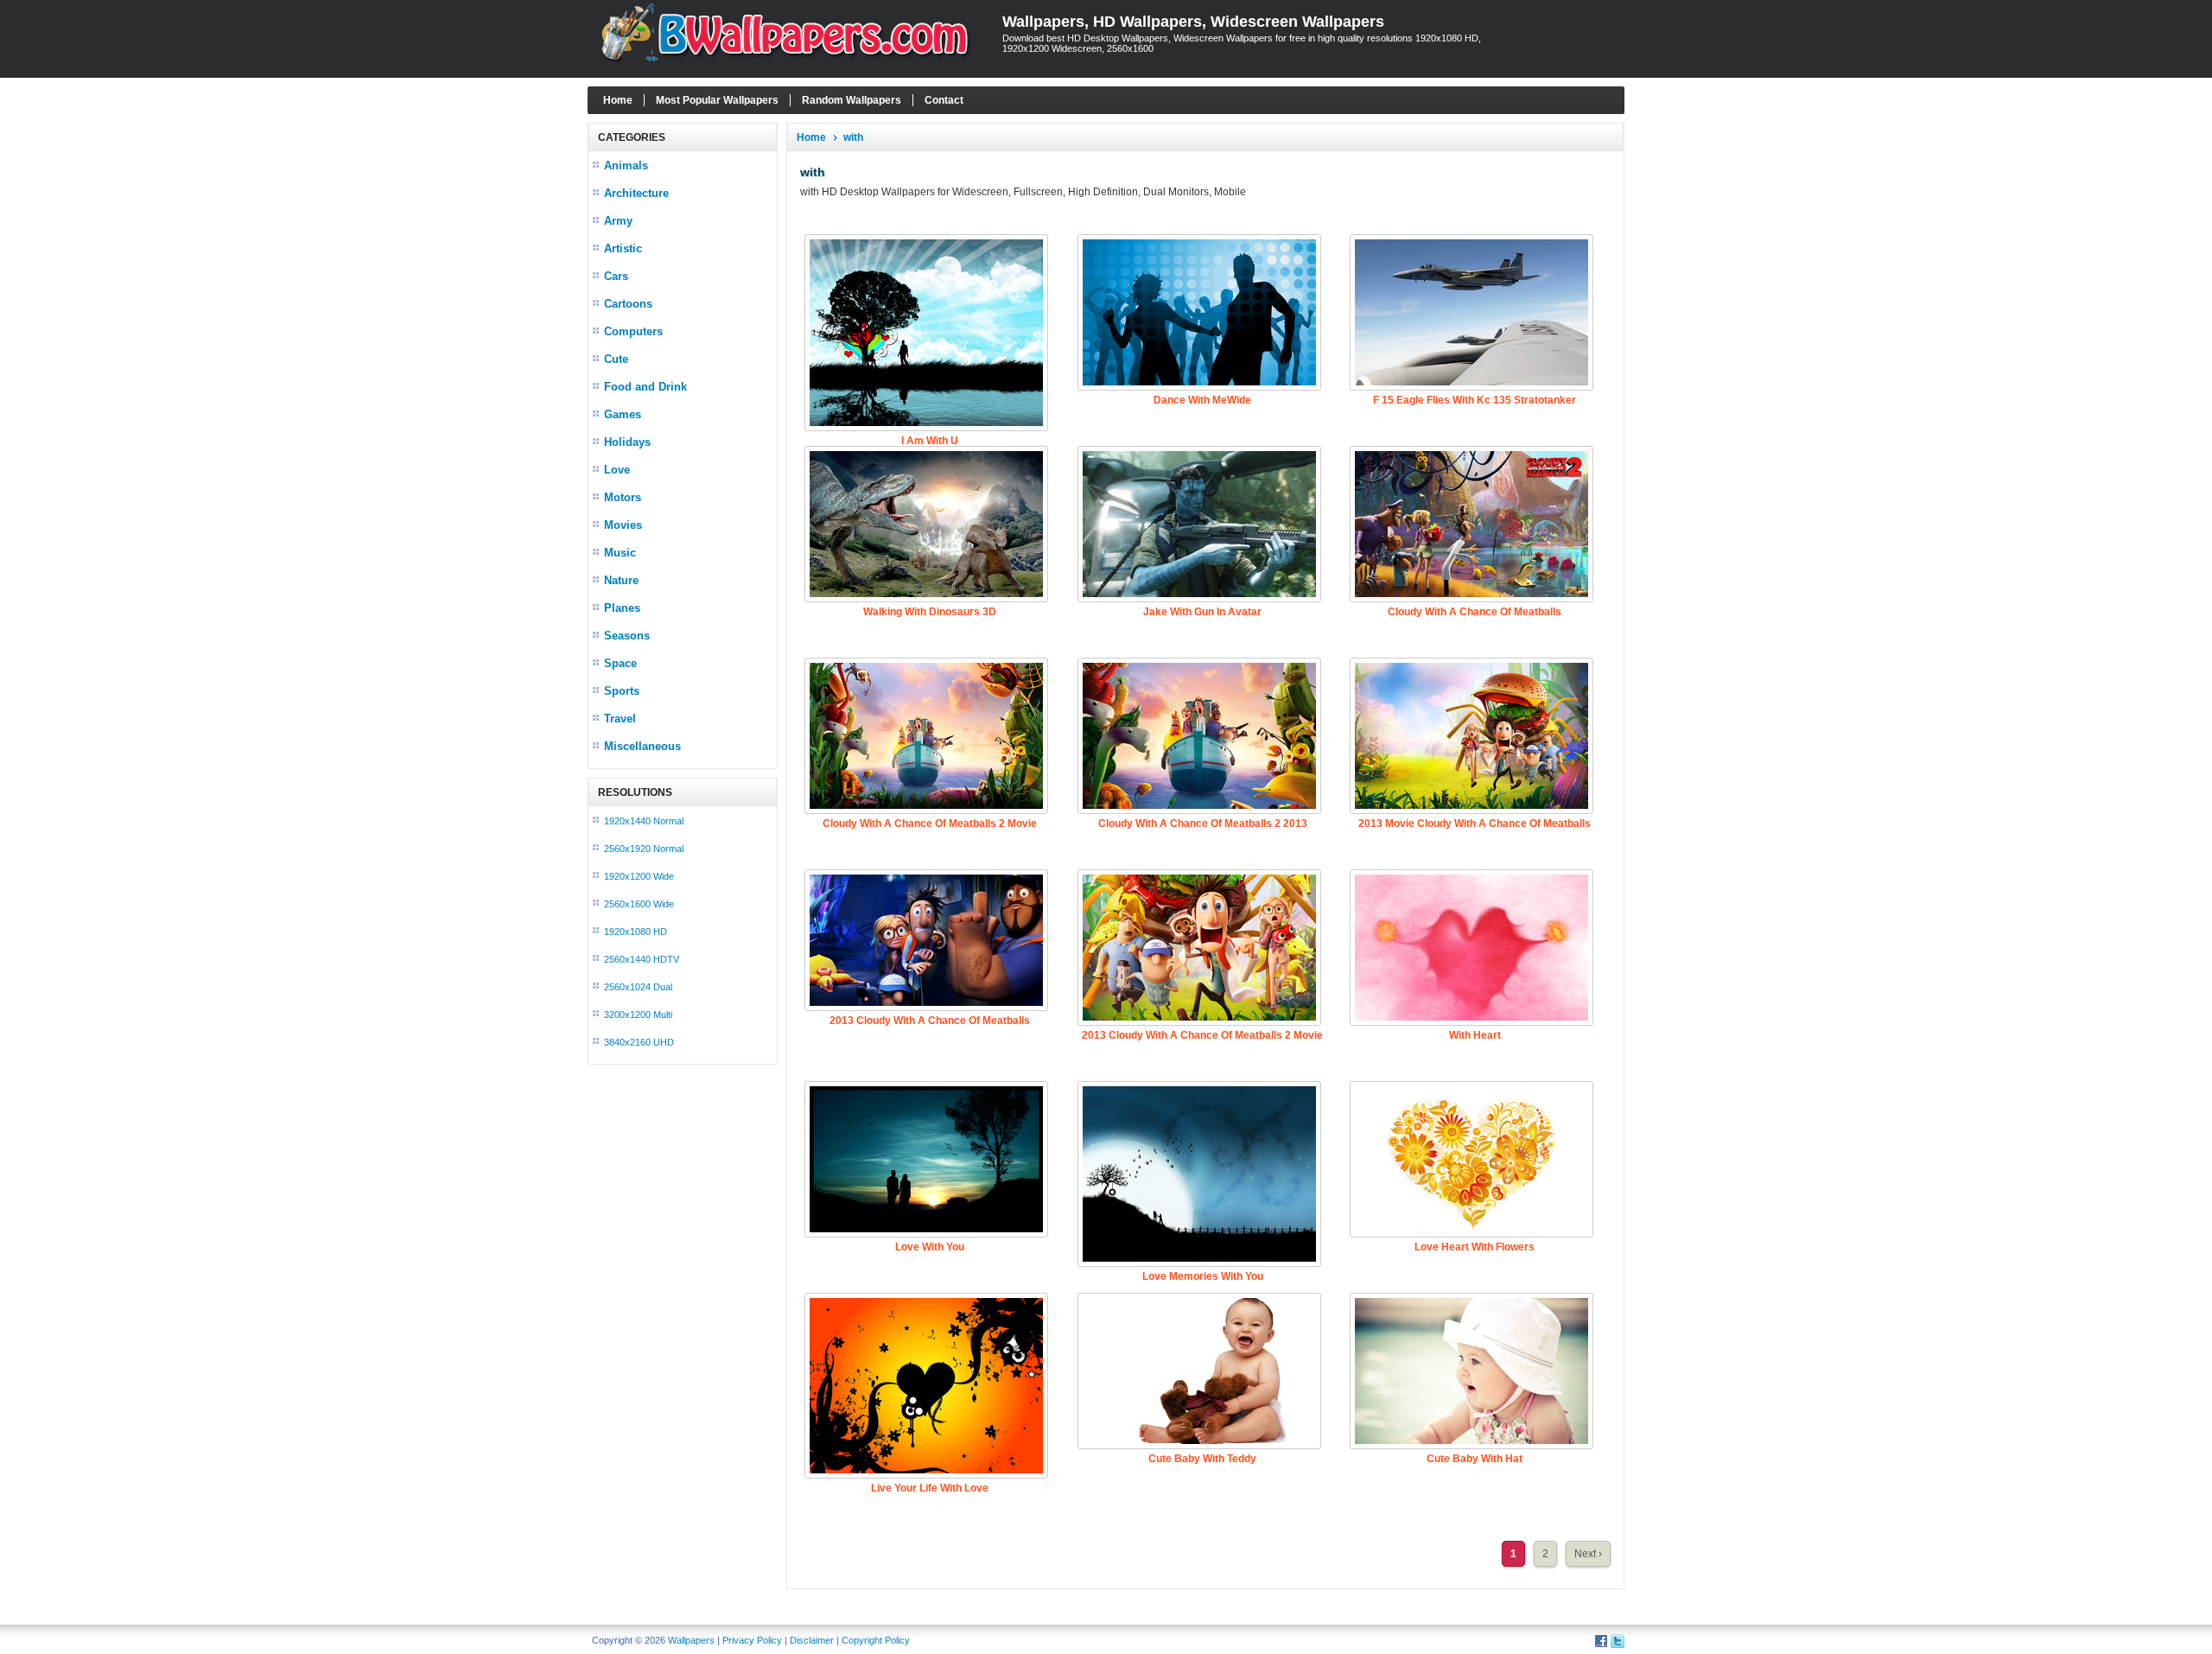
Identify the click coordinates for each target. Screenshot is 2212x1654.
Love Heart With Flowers (1475, 1247)
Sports (622, 691)
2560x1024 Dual (638, 987)
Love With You (930, 1247)
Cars (616, 276)
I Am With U (930, 441)
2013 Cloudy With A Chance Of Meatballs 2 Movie (1202, 1035)
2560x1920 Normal (644, 849)
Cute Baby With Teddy (1202, 1459)
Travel (620, 719)
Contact (944, 100)
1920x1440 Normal (644, 821)
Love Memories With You (1203, 1276)
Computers (633, 331)
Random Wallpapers (852, 100)
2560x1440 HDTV (642, 959)
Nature (621, 580)
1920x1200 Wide (639, 876)
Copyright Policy (876, 1640)
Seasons (627, 636)
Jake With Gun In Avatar (1202, 612)
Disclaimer (812, 1640)
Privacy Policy (752, 1640)
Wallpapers (691, 1640)
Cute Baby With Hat (1475, 1459)
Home (618, 100)
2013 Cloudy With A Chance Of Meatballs (930, 1021)
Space (620, 663)
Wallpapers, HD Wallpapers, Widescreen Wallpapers (1193, 22)
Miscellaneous (642, 746)
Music (620, 553)
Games (623, 414)
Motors (623, 497)
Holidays (627, 442)
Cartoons (628, 304)
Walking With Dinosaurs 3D (930, 612)
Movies (623, 525)
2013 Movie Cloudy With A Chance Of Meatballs (1475, 824)
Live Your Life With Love (930, 1488)
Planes (622, 608)
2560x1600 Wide (639, 904)
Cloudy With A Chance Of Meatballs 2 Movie (930, 824)
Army (618, 221)
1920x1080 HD (636, 932)
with (853, 137)
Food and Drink (645, 387)
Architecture (636, 193)
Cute (616, 359)
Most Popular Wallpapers (717, 100)
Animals (626, 165)
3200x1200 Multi (638, 1015)
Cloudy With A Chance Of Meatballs (1475, 612)
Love (617, 470)
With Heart (1475, 1035)
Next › (1588, 1554)
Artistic (623, 248)
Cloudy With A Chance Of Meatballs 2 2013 (1203, 824)
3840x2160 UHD (639, 1042)
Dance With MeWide (1202, 400)
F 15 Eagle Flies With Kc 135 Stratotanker (1475, 400)
